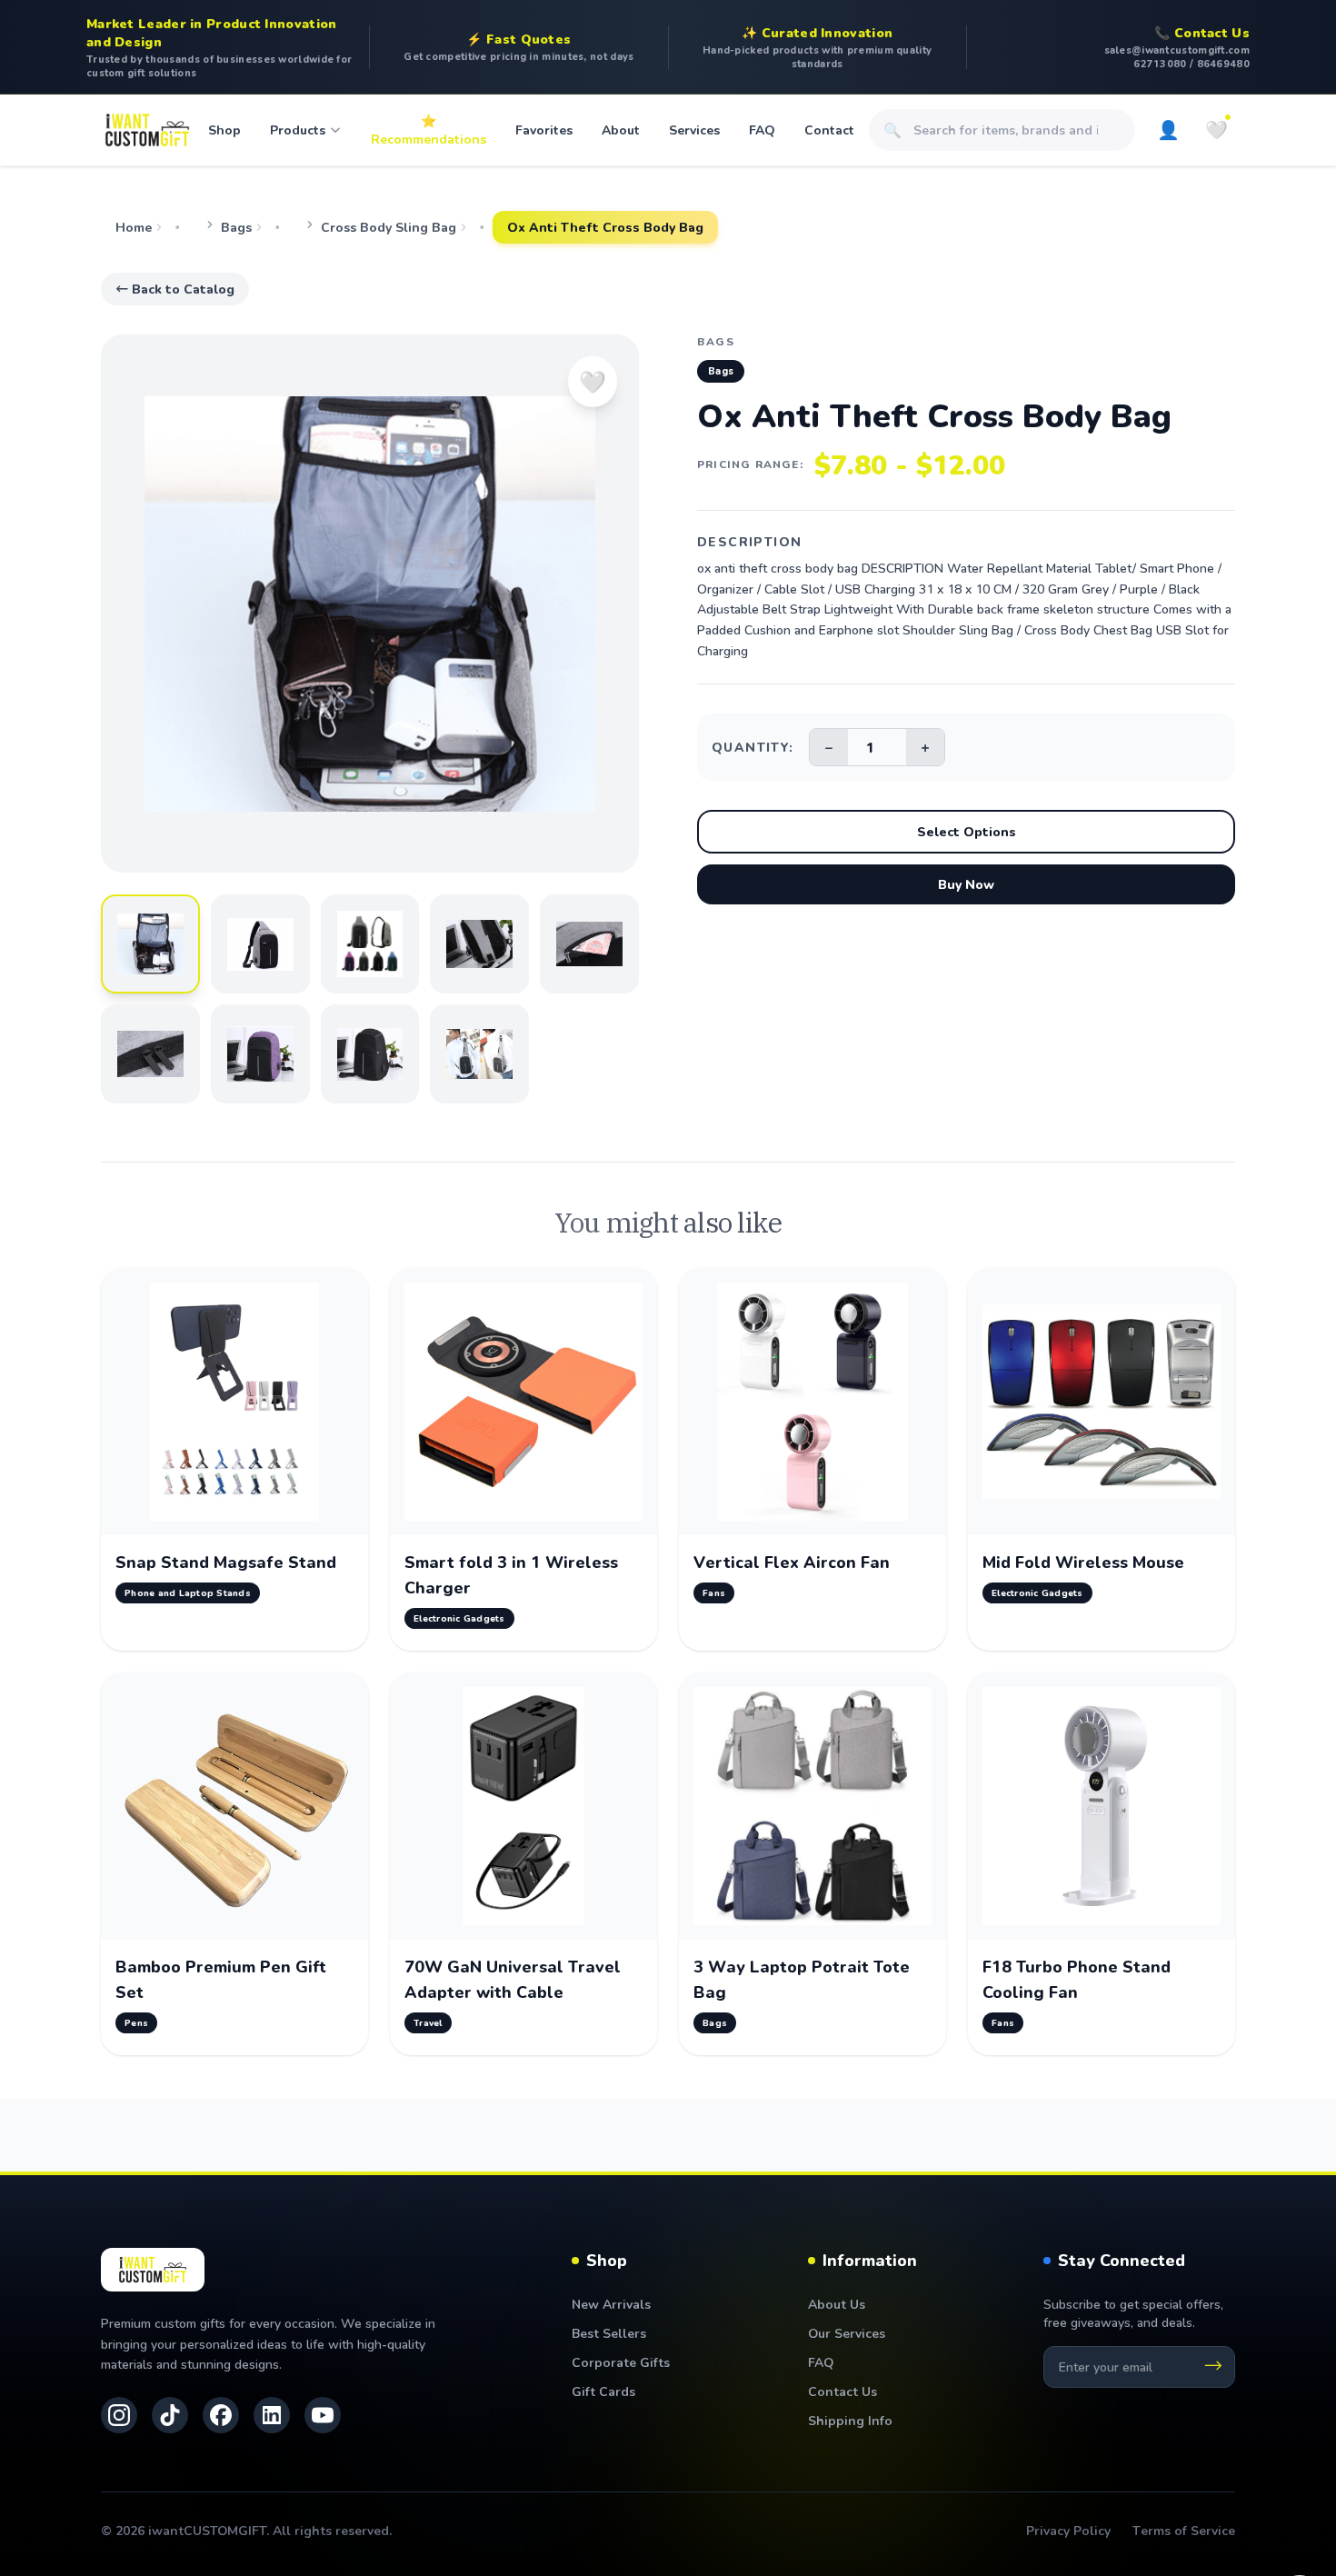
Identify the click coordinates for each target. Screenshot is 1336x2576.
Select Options (967, 831)
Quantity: (753, 747)
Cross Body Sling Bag (389, 227)
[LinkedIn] (272, 2415)
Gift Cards (603, 2391)
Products (298, 130)
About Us (837, 2304)
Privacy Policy (1068, 2530)
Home (134, 227)
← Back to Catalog (175, 289)
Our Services (847, 2333)
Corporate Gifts (621, 2362)
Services (694, 130)
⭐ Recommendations (429, 130)
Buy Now (966, 884)
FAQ (762, 130)
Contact (829, 130)
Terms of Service (1184, 2530)
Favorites (544, 130)
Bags (236, 227)
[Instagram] (119, 2415)
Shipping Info (850, 2420)
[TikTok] (170, 2415)
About (621, 130)
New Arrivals (611, 2304)
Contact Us (842, 2391)
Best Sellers (609, 2333)
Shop (224, 130)
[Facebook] (221, 2415)
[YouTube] (323, 2415)
